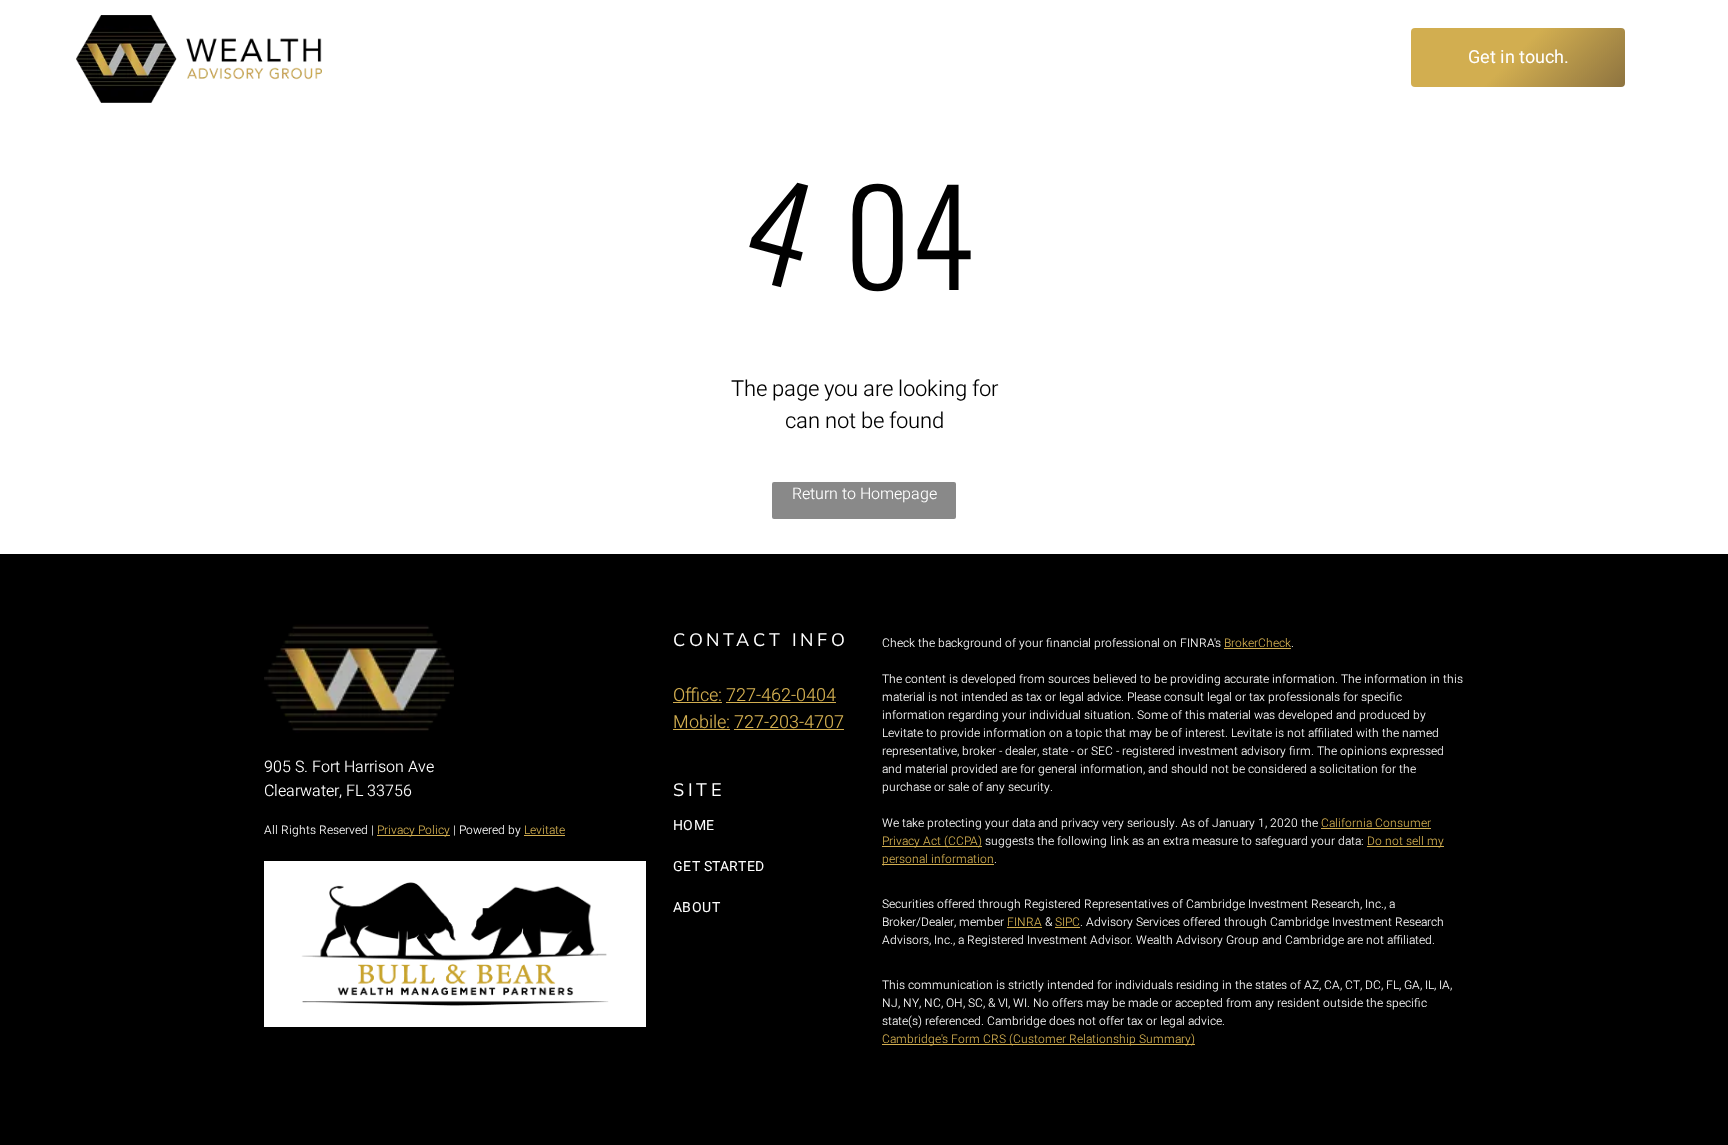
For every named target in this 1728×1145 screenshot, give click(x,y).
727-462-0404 (781, 695)
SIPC (1067, 922)
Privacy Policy (413, 830)
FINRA (1024, 922)
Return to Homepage (864, 494)
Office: (697, 695)
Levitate (544, 830)
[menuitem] (723, 58)
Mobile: (701, 722)
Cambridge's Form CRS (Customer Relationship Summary (1036, 1039)
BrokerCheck (1257, 643)
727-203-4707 (789, 722)
